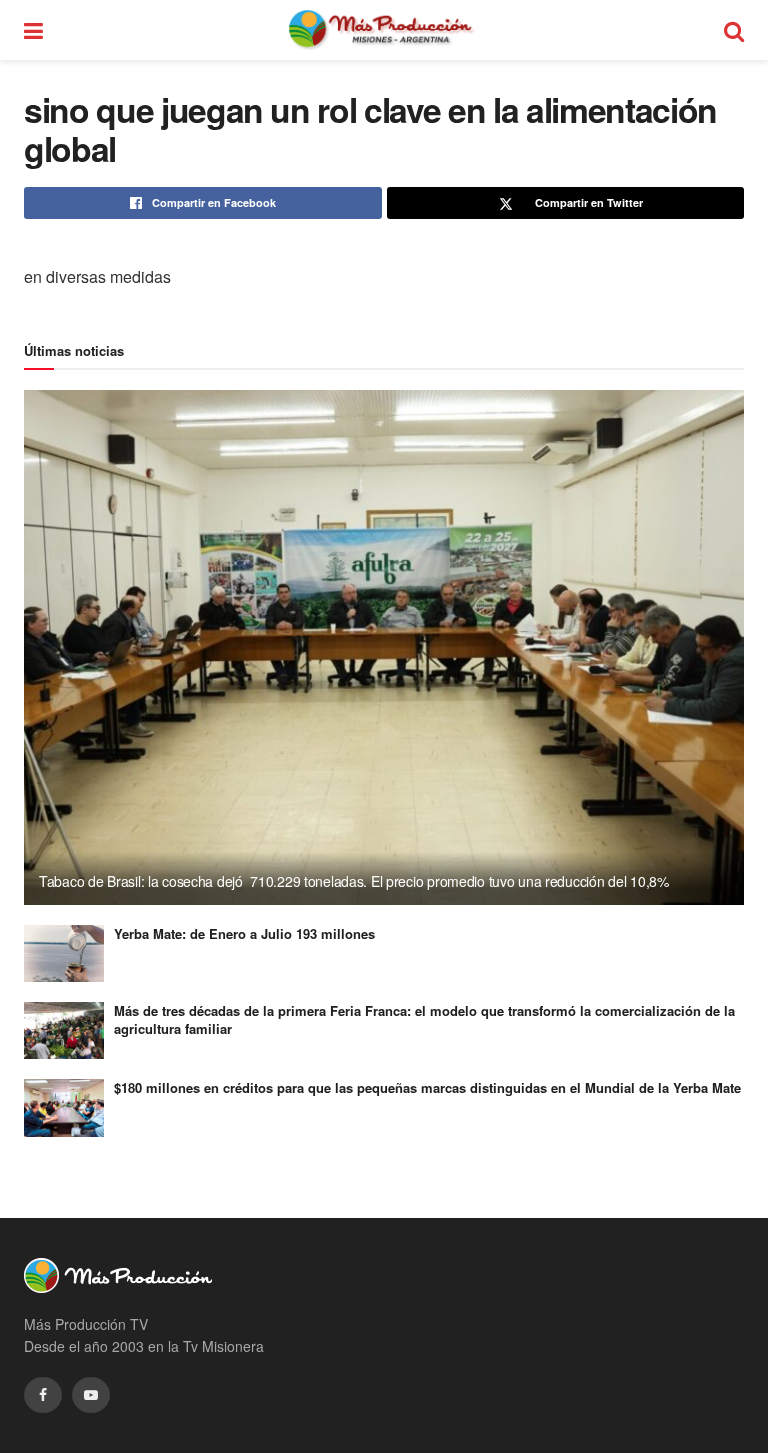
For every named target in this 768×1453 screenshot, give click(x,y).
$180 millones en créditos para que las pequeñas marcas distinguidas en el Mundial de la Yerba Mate (427, 1087)
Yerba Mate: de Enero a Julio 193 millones (244, 933)
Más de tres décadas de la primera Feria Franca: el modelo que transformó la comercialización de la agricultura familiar (424, 1019)
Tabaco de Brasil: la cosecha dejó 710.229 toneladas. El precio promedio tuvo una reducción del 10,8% (354, 881)
